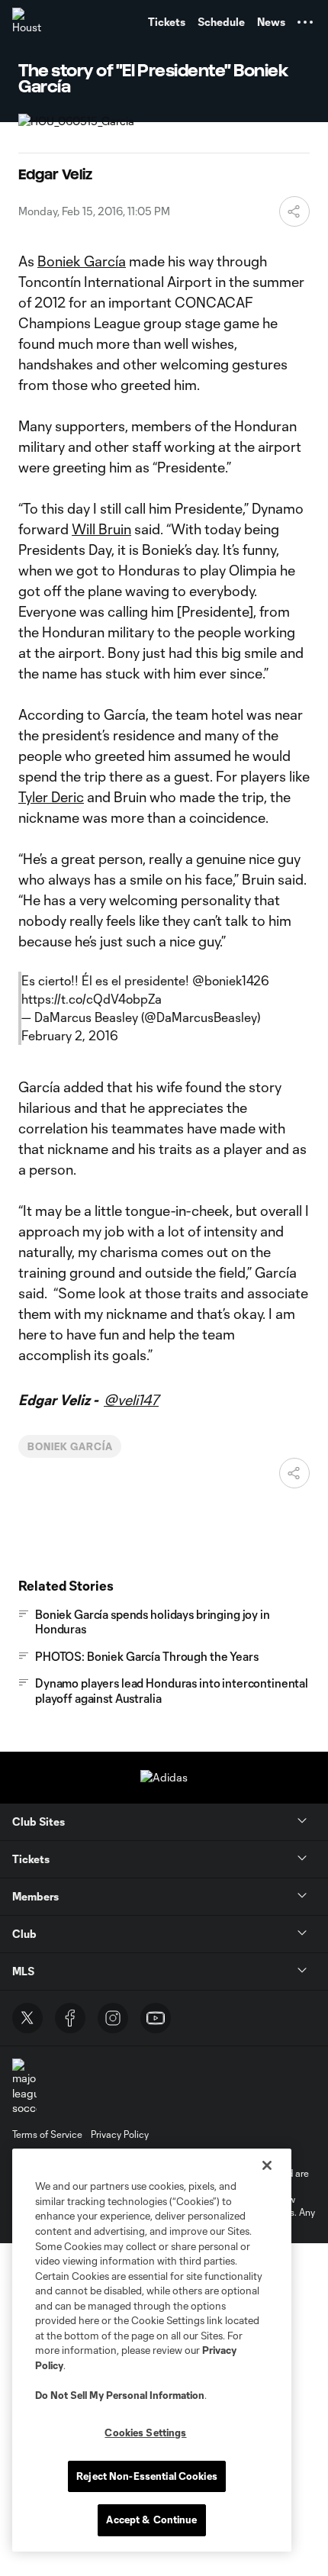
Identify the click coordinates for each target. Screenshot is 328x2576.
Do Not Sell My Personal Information (120, 2395)
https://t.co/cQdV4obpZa (92, 999)
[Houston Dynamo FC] (27, 22)
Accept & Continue (151, 2520)
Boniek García (82, 261)
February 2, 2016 (70, 1035)
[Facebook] (70, 2018)
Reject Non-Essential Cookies (147, 2476)
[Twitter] (27, 2018)
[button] (305, 22)
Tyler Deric (51, 797)
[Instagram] (113, 2018)
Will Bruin (101, 529)
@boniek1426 (231, 980)
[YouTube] (156, 2018)
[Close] (267, 2165)
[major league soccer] (24, 2087)
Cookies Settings (145, 2433)
